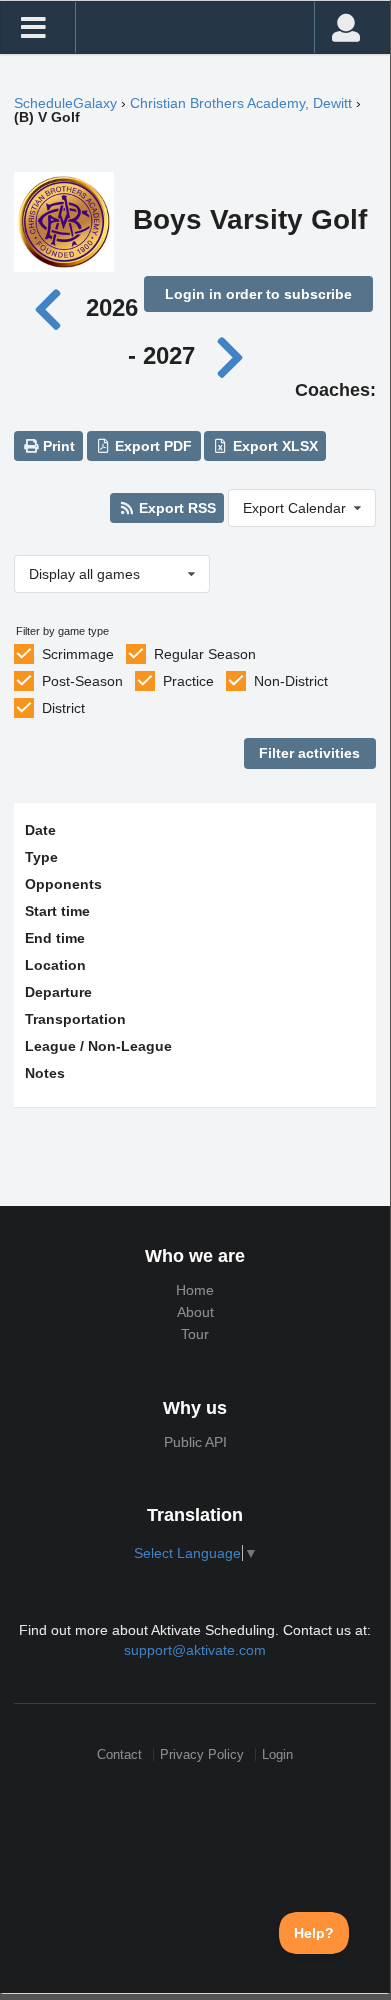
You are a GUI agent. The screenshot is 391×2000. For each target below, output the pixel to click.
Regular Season (205, 654)
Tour (195, 1334)
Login (277, 1754)
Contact (119, 1754)
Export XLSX (273, 446)
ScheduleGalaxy (65, 103)
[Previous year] (52, 307)
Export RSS (175, 508)
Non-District (291, 681)
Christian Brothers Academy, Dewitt (241, 103)
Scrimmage (78, 654)
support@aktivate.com (195, 1650)
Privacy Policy (202, 1754)
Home (195, 1290)
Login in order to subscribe (258, 294)
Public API (195, 1442)
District (63, 708)
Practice (188, 681)
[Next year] (232, 355)
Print (57, 446)
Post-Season (82, 681)
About (195, 1312)
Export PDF (151, 446)
